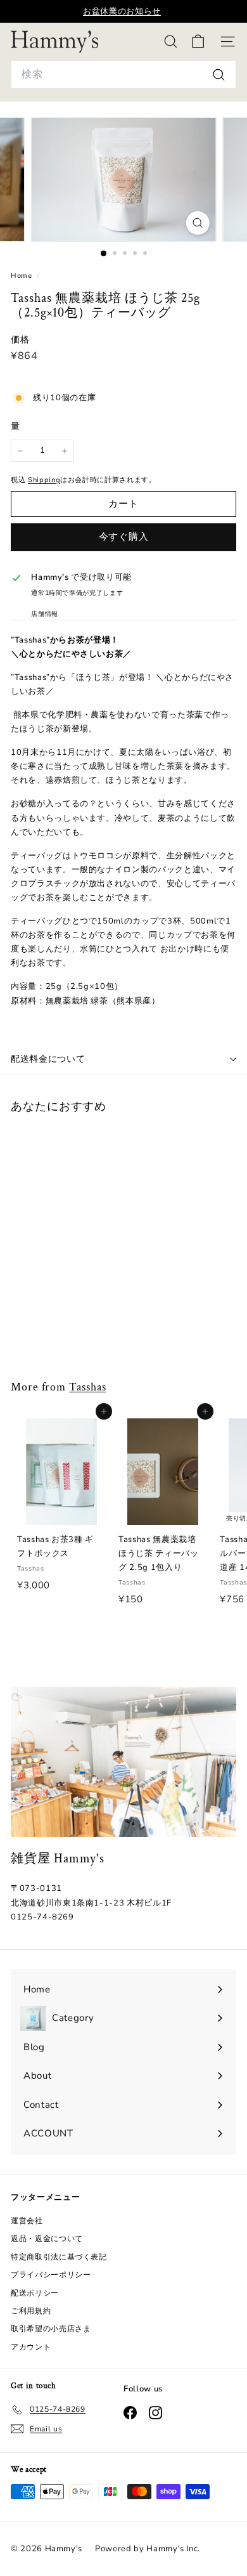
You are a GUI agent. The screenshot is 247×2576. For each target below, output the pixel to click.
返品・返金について (47, 2239)
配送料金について (48, 1059)
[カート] (198, 42)
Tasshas (87, 1387)
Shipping (44, 480)
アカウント (31, 2347)
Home (22, 276)
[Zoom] (197, 223)
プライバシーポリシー (51, 2275)
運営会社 (27, 2221)
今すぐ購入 (124, 537)
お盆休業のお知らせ (122, 11)
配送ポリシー (35, 2293)
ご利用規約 (31, 2311)
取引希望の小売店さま (51, 2329)
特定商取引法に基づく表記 (59, 2257)
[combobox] (123, 75)
